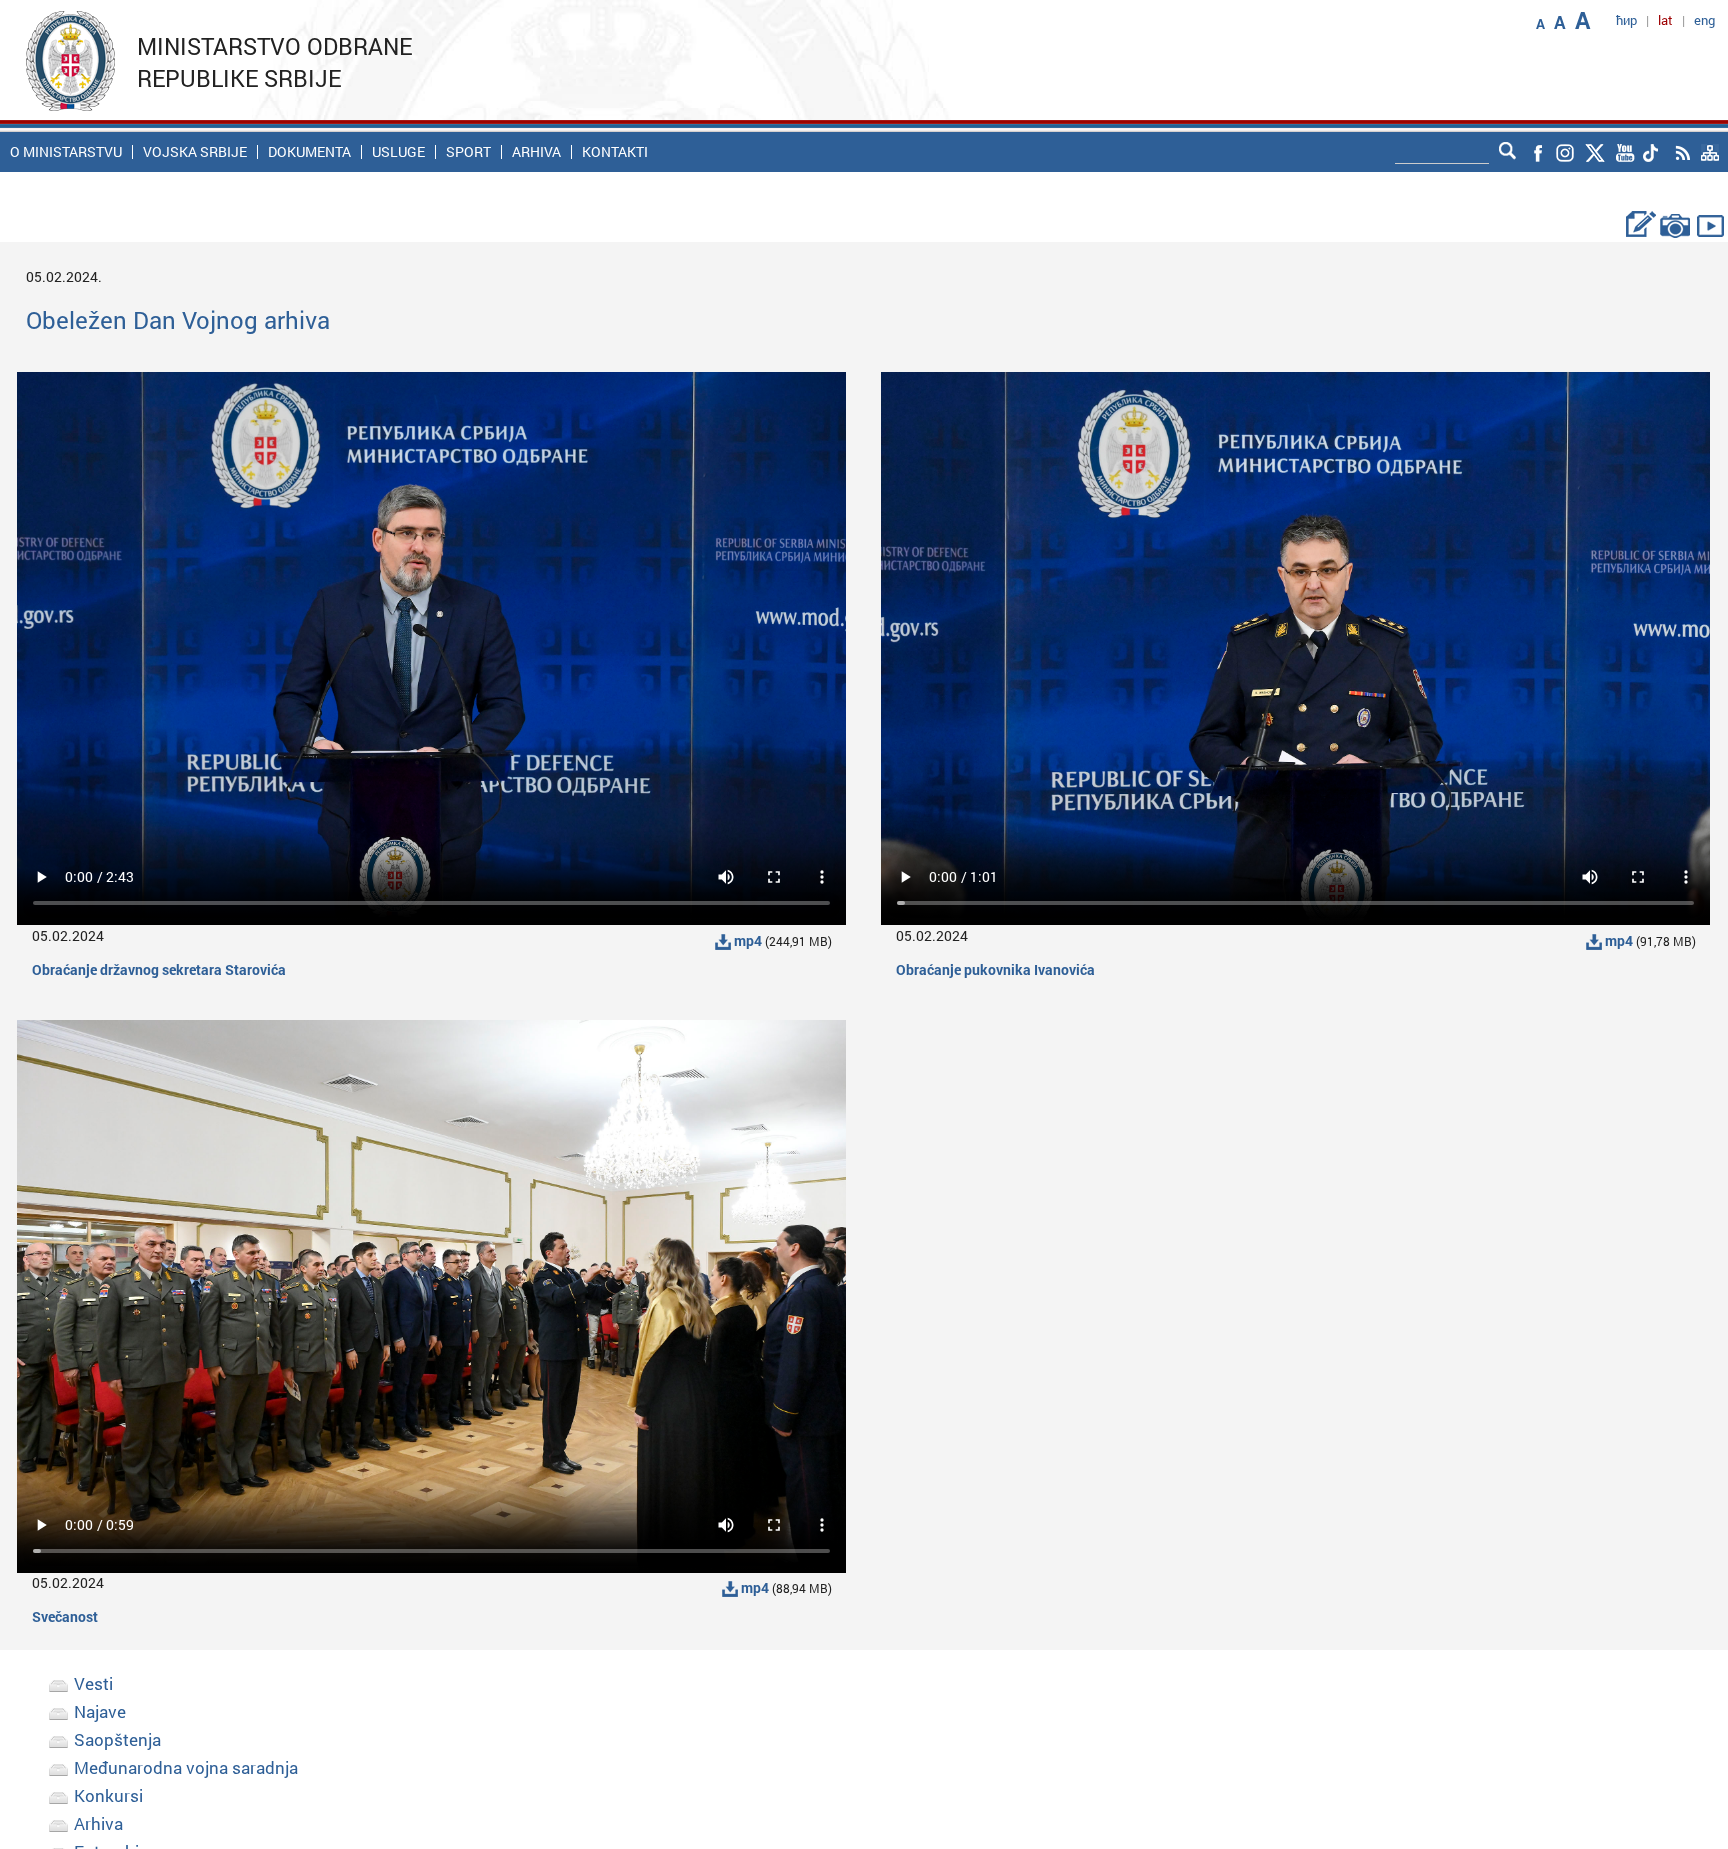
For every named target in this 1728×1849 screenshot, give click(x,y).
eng (1704, 20)
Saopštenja (117, 1739)
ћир (1626, 20)
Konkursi (108, 1795)
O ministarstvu (66, 152)
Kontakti (615, 152)
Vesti (93, 1683)
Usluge (398, 152)
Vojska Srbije (195, 152)
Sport (468, 152)
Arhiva (536, 152)
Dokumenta (309, 152)
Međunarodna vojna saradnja (186, 1767)
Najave (100, 1711)
